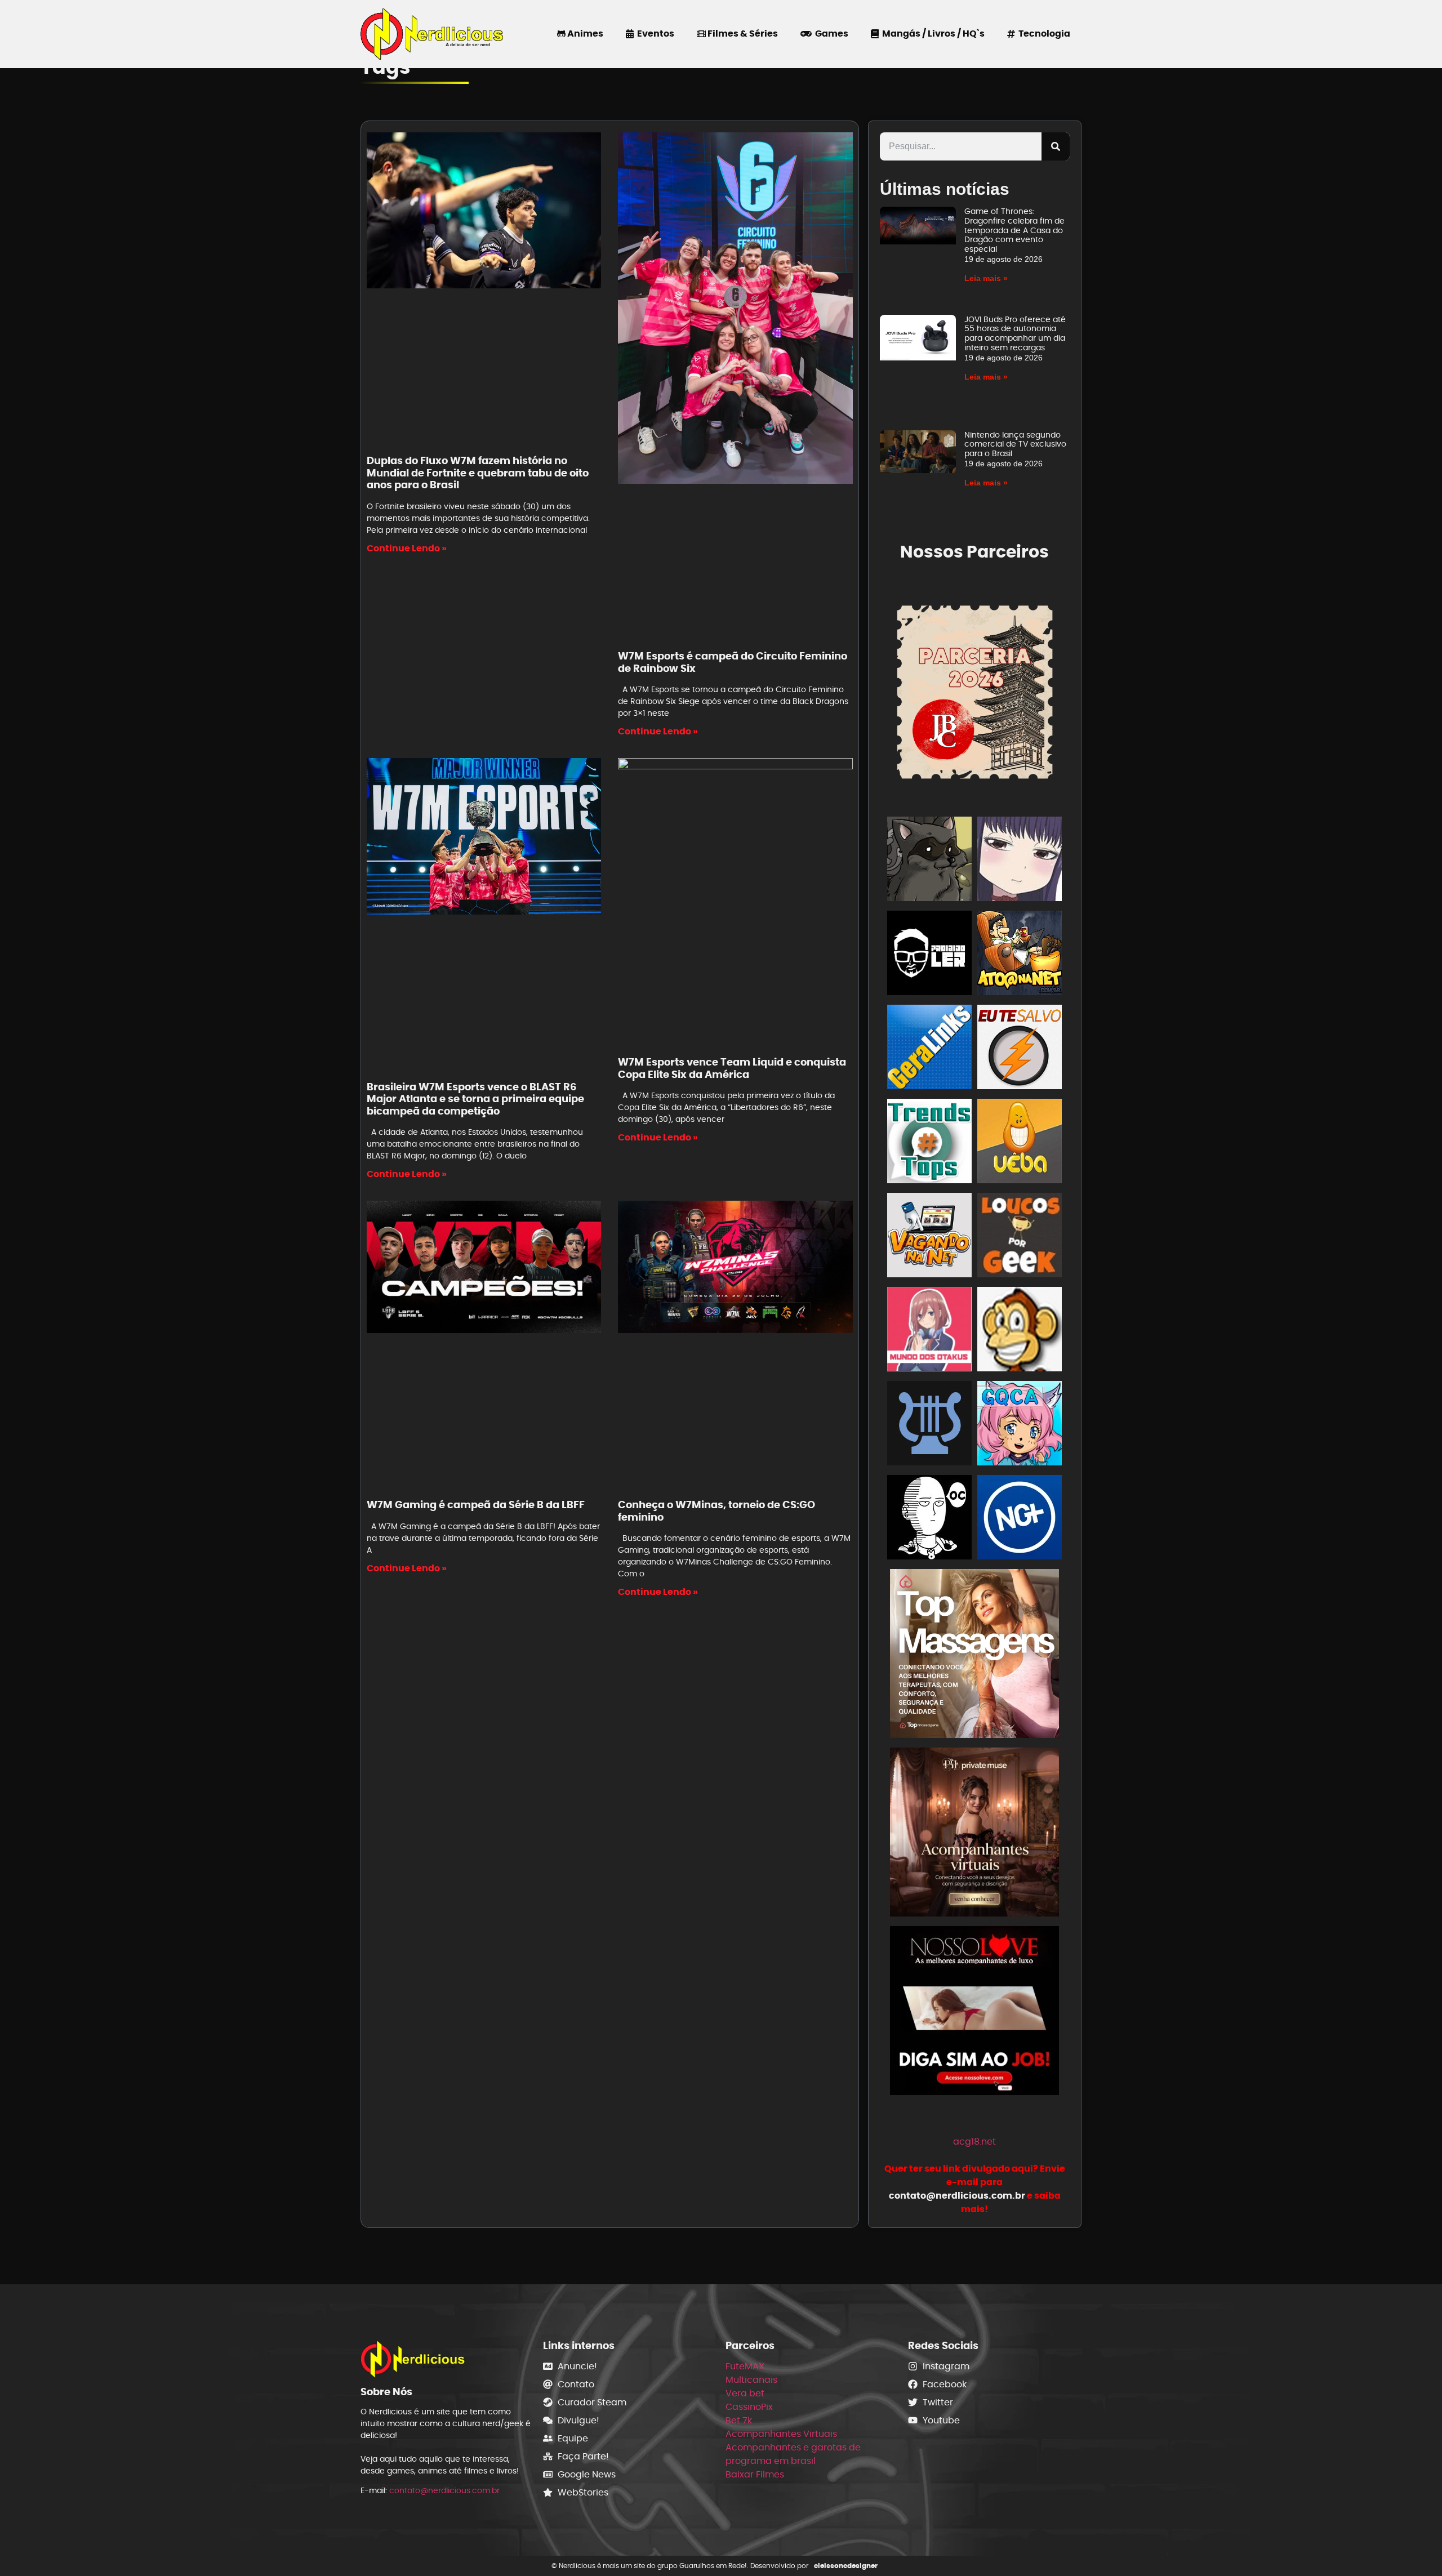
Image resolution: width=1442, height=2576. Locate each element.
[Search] (1056, 146)
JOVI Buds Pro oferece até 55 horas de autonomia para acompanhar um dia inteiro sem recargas (1015, 333)
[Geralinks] (929, 1049)
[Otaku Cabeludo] (929, 1519)
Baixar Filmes (755, 2474)
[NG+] (1020, 1519)
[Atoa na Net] (1020, 955)
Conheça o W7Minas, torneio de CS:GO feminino (716, 1511)
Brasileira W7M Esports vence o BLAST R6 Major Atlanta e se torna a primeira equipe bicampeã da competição (475, 1099)
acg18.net (974, 2142)
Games (830, 34)
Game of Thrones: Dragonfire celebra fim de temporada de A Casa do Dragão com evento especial (1014, 230)
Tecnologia (1043, 34)
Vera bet (745, 2393)
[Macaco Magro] (1020, 1331)
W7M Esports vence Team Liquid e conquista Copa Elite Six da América (732, 1068)
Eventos (654, 34)
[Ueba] (1020, 1143)
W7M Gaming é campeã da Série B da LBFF (476, 1505)
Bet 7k (739, 2420)
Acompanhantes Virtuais (781, 2434)
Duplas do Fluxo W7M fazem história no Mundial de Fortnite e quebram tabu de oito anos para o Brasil (478, 473)
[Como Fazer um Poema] (929, 1425)
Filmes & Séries (742, 34)
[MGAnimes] (1020, 861)
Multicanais (751, 2380)
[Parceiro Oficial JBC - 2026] (975, 690)
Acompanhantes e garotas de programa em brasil (793, 2454)
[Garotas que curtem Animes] (1020, 1425)
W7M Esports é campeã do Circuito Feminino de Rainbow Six (733, 662)
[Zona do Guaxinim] (929, 861)
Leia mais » (986, 278)
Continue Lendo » (407, 548)
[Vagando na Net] (929, 1237)
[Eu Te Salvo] (1020, 1049)
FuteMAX (745, 2366)
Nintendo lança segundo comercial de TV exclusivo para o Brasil (1015, 444)
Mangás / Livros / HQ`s (932, 34)
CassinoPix (749, 2407)
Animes (584, 34)
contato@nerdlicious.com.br (444, 2490)
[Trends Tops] (929, 1143)
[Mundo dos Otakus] (929, 1331)
